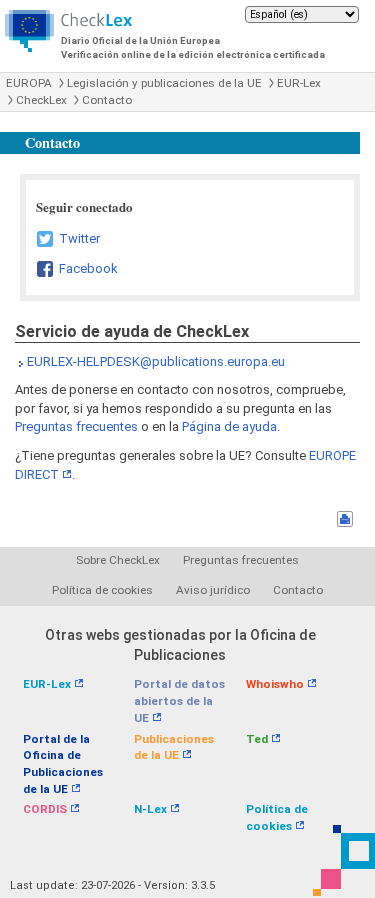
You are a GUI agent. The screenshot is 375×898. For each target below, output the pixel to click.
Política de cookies (102, 590)
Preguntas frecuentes (76, 426)
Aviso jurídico (213, 590)
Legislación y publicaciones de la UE (164, 83)
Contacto (107, 100)
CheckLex (41, 100)
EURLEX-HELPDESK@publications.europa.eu (156, 361)
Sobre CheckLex (118, 560)
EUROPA (29, 83)
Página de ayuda (229, 426)
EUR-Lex (299, 83)
